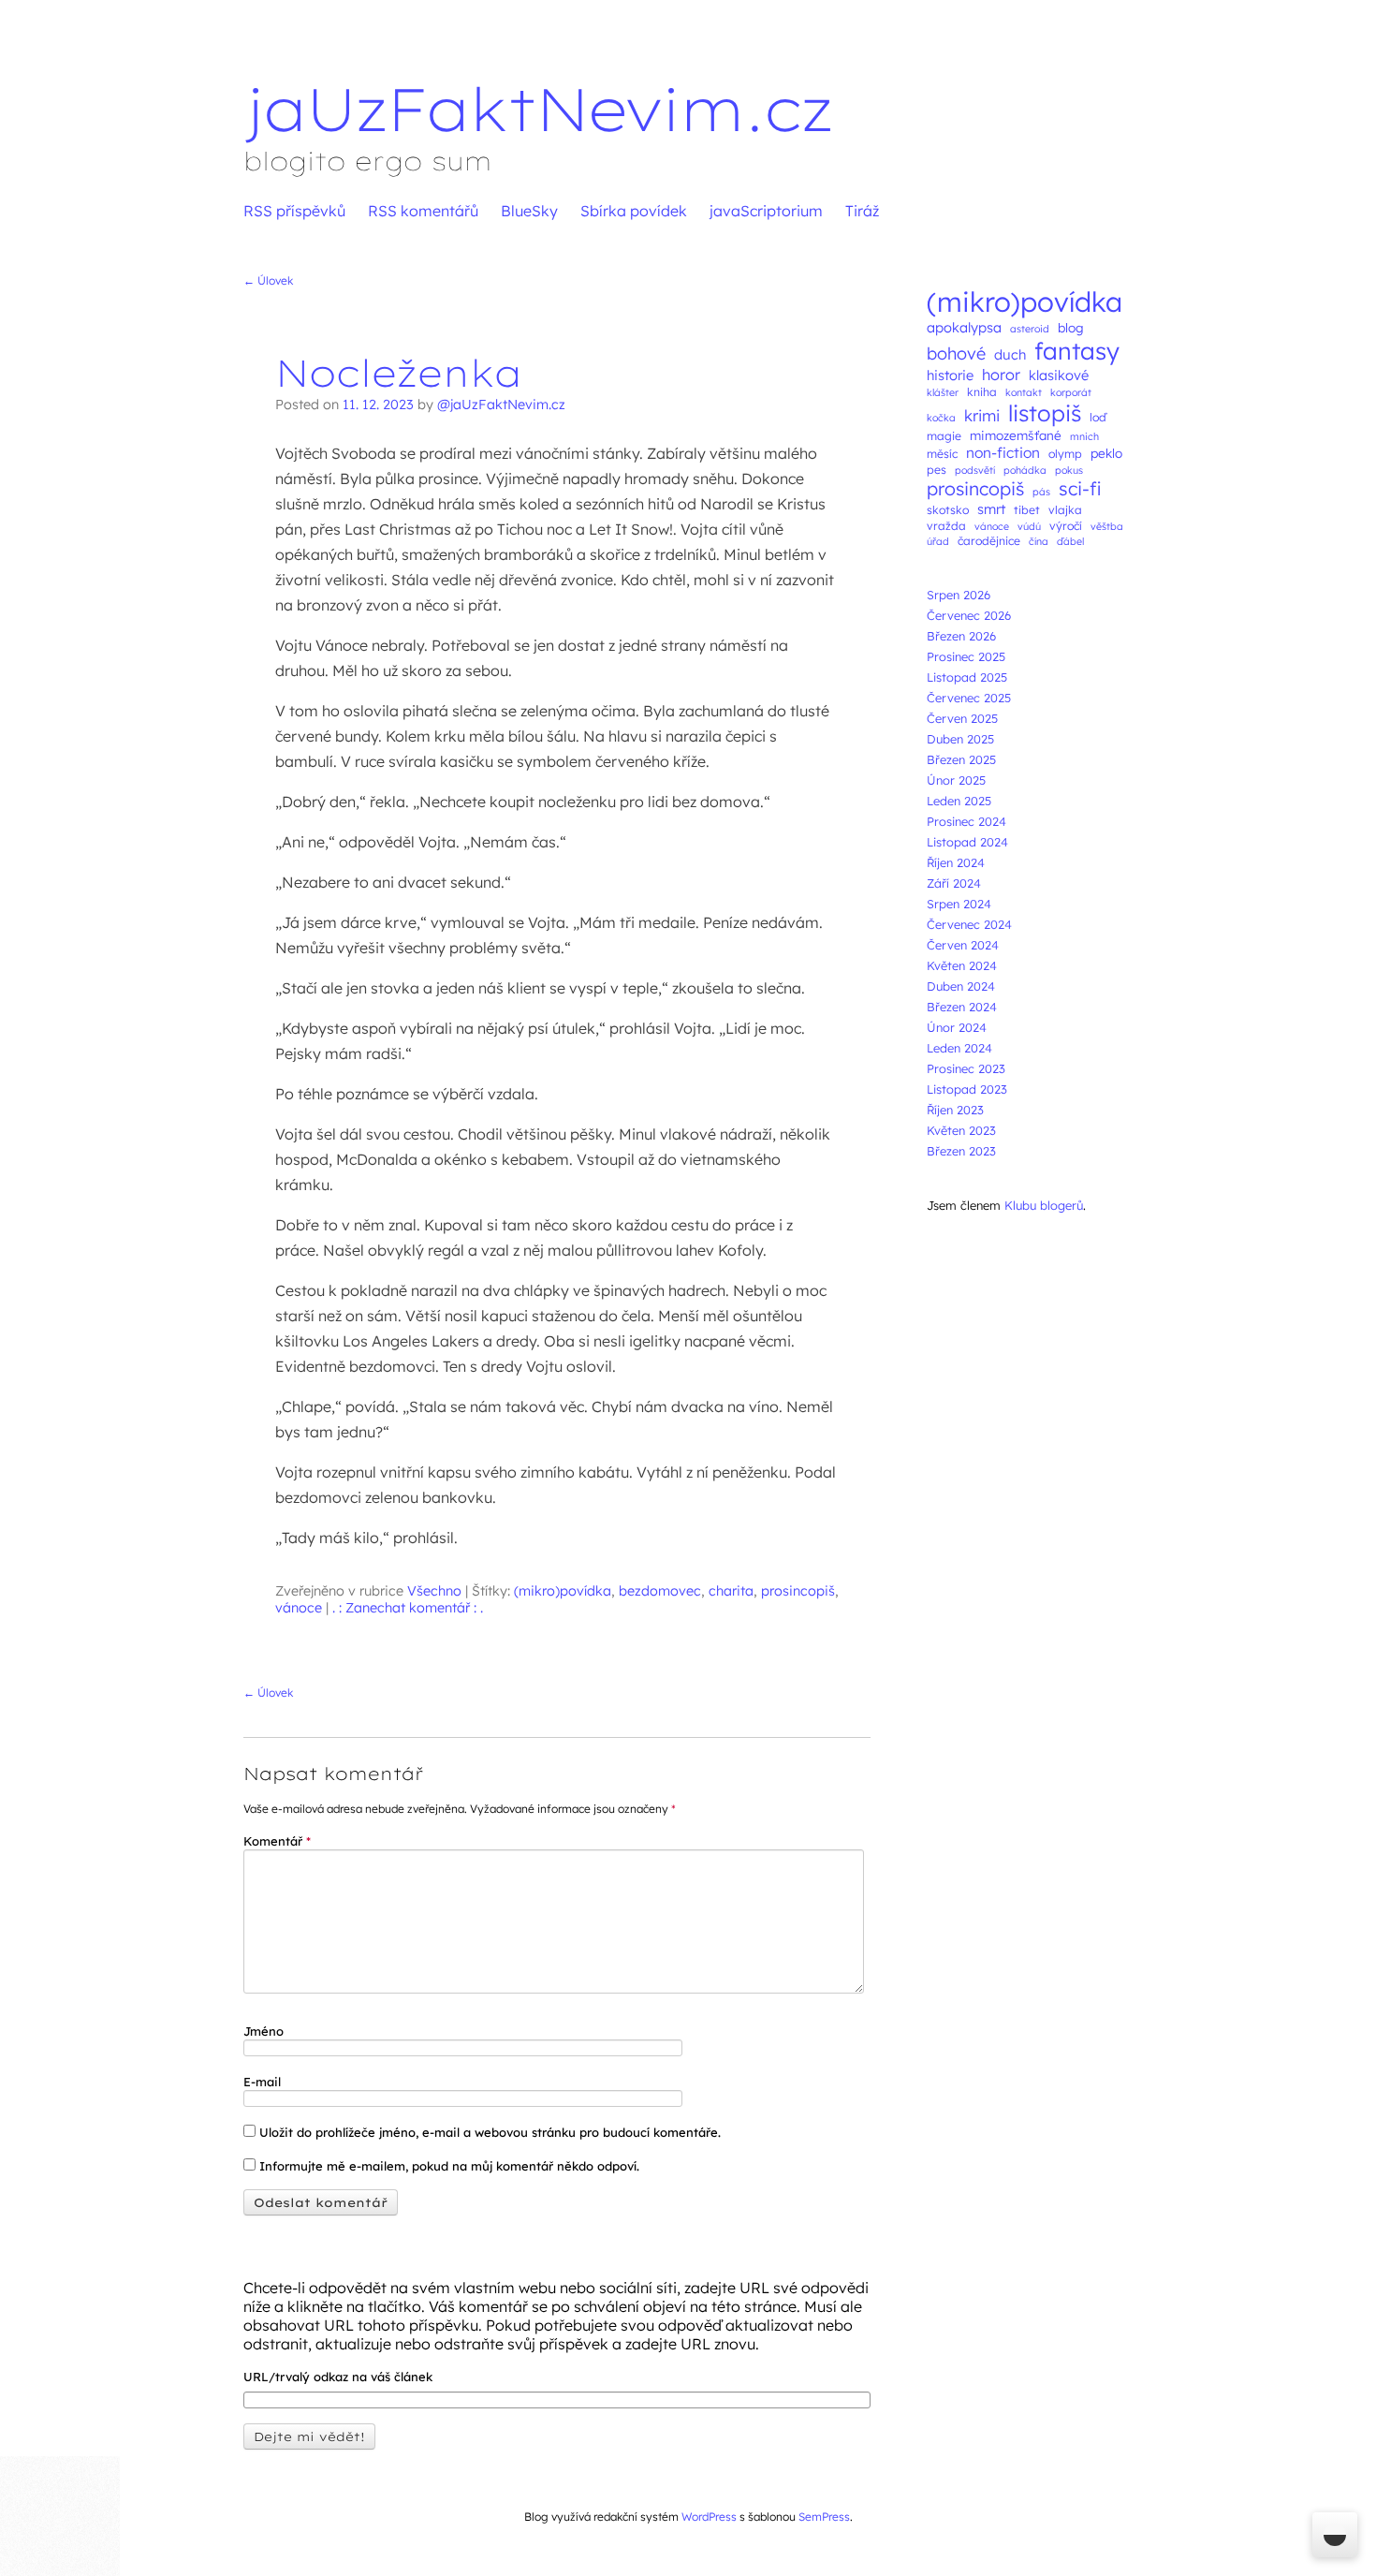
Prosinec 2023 (966, 1068)
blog (1071, 327)
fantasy (1077, 351)
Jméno (263, 2031)
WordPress (709, 2517)
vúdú (1029, 526)
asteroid (1030, 329)
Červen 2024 (963, 945)
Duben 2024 (961, 986)
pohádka (1025, 470)
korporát (1071, 392)
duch (1010, 354)
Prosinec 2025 (966, 656)
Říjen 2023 (955, 1110)
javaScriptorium (766, 211)
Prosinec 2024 (966, 821)
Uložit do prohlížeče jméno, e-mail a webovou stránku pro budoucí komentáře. (490, 2132)
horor (1001, 375)
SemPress (824, 2517)
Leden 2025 (959, 801)
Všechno (434, 1591)
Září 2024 (954, 883)
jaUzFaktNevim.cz (538, 109)
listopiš (1045, 413)
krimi (982, 415)
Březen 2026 (961, 636)
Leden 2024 (959, 1048)
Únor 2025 (956, 780)
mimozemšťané (1016, 435)
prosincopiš (798, 1591)
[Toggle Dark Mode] (1335, 2535)
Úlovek (268, 280)
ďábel (1070, 541)
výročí (1066, 526)
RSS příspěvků (294, 211)
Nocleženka (399, 373)
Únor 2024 (957, 1027)
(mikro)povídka (563, 1591)
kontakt (1024, 392)
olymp (1065, 454)
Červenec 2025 (969, 698)
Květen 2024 (962, 965)
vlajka (1065, 510)
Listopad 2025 (967, 677)
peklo (1106, 453)
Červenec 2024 (969, 924)
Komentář (277, 1841)
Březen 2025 (961, 759)
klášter (943, 392)
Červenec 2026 (969, 615)
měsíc (942, 454)
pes (937, 470)
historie (950, 375)
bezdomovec (660, 1591)
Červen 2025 (962, 718)
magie (944, 436)
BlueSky (529, 211)
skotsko (948, 510)
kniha (982, 392)
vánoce (299, 1608)
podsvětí (975, 470)
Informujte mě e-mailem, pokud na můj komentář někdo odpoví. (447, 2166)
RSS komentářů (423, 211)
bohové (956, 353)
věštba (1107, 526)
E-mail (262, 2082)
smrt (991, 509)
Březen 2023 (961, 1151)
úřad (938, 541)
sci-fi (1080, 488)
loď (1098, 417)
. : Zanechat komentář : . (408, 1608)
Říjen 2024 (956, 862)
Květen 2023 (961, 1130)
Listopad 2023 (967, 1089)
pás (1041, 492)
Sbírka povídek (634, 211)
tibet (1027, 510)
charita (731, 1591)
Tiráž (862, 211)
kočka (941, 418)
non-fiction (1003, 452)
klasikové (1059, 375)
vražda (946, 526)
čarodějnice (989, 541)
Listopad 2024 (967, 842)
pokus (1069, 470)
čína (1039, 541)
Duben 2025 (960, 739)
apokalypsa (964, 327)
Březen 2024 (962, 1007)
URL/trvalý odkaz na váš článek (338, 2377)
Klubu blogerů (1044, 1205)
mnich (1084, 436)
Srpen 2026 (959, 595)
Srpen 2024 (959, 904)
